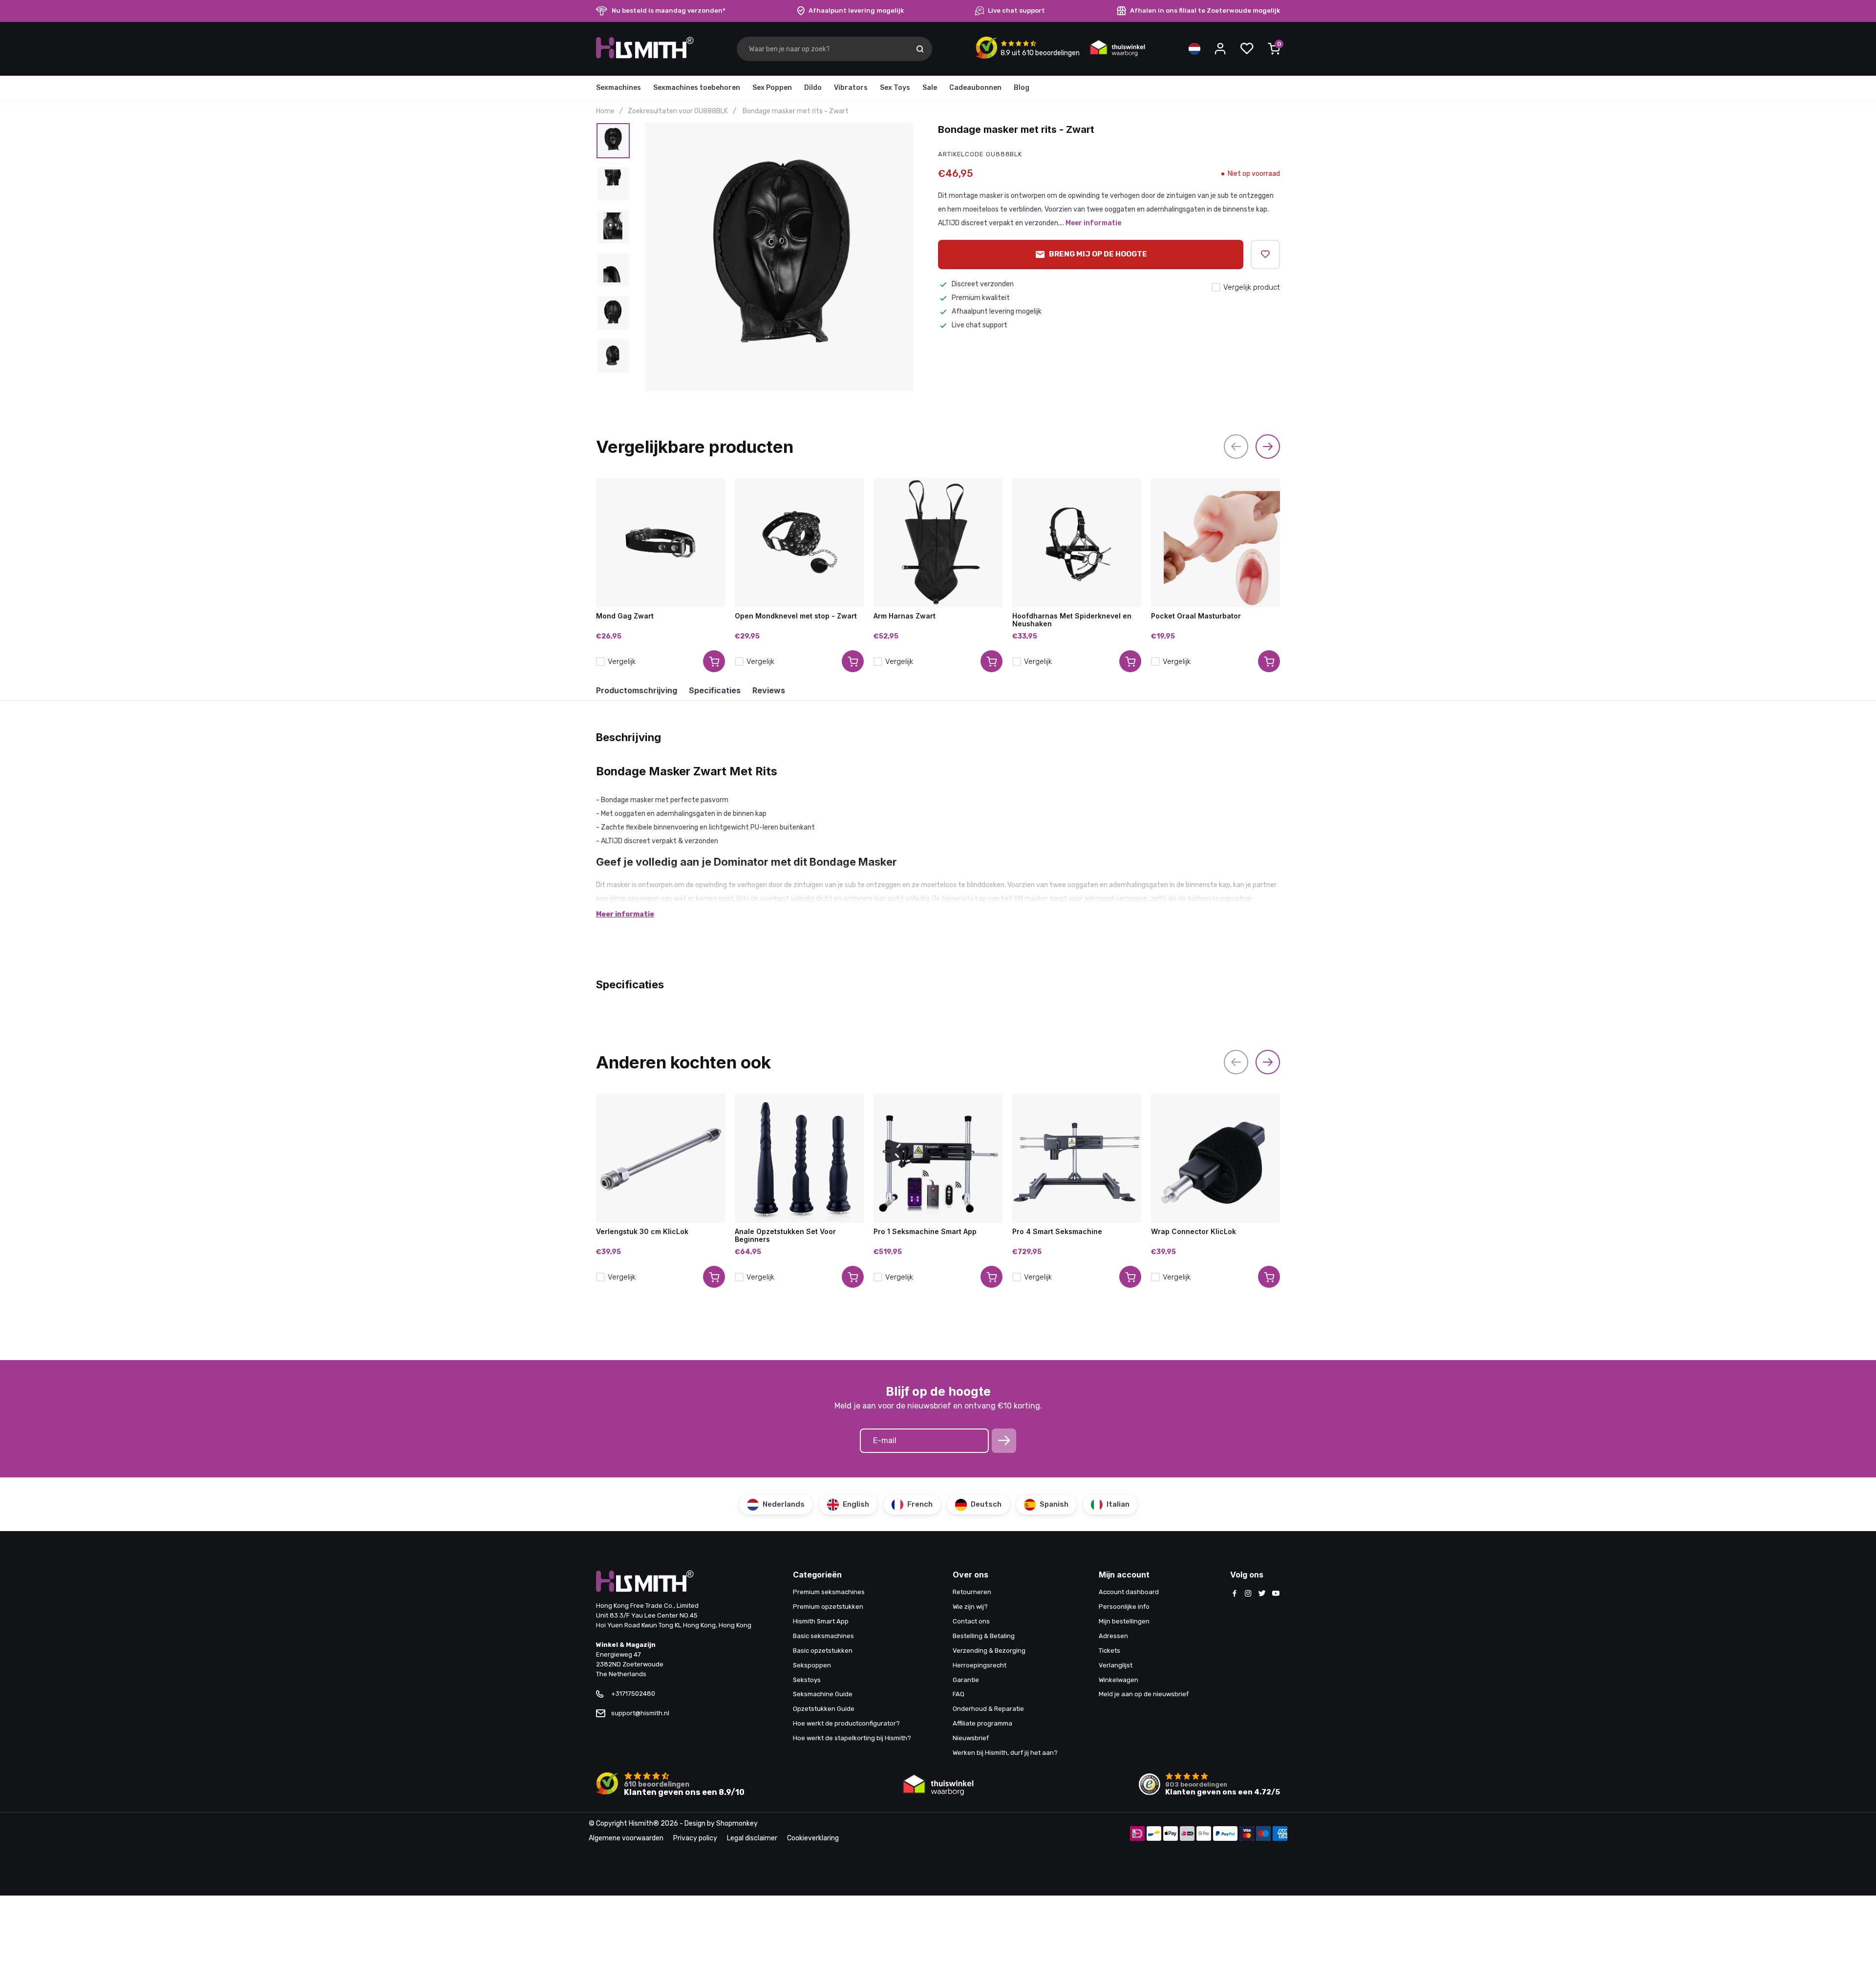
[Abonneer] (1004, 1441)
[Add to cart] (714, 661)
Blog (1022, 88)
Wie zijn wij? (970, 1607)
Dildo (813, 88)
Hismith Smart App (821, 1621)
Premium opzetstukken (828, 1607)
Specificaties (715, 690)
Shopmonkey (737, 1823)
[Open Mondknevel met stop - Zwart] (799, 543)
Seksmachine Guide (823, 1694)
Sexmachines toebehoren (697, 88)
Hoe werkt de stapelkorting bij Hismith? (852, 1738)
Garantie (966, 1680)
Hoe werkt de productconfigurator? (846, 1723)
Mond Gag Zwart (625, 616)
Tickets (1109, 1651)
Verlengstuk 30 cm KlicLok (642, 1232)
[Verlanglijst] (1247, 49)
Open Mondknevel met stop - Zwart (796, 616)
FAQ (959, 1694)
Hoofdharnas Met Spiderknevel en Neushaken (1072, 620)
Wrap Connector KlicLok (1194, 1232)
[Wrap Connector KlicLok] (1215, 1158)
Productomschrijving (637, 690)
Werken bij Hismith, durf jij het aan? (1005, 1753)
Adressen (1113, 1636)
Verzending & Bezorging (989, 1651)
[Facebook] (1235, 1594)
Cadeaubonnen (975, 88)
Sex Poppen (772, 88)
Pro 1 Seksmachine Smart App (925, 1232)
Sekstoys (807, 1680)
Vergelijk (622, 661)
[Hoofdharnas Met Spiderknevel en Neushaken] (1077, 543)
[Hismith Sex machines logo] (645, 56)
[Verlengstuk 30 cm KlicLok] (661, 1158)
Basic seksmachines (823, 1636)
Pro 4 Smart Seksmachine (1057, 1232)
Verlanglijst (1116, 1665)
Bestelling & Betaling (984, 1636)
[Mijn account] (1220, 49)
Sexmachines (618, 88)
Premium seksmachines (829, 1592)
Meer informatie (1093, 223)
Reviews (769, 690)
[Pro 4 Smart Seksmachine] (1077, 1158)
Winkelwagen (1119, 1680)
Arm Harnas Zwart (905, 616)
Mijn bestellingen (1124, 1621)
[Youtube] (1276, 1594)
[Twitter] (1262, 1594)
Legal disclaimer (752, 1838)
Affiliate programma (982, 1723)
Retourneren (972, 1592)
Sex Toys (895, 88)
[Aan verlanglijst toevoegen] (1265, 255)
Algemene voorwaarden (626, 1838)
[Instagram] (1248, 1594)
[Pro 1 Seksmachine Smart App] (938, 1158)
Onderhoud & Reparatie (988, 1709)
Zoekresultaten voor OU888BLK (678, 111)
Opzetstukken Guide (824, 1709)
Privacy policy (695, 1838)
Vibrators (851, 88)
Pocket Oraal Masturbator (1196, 616)
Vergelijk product (1252, 287)
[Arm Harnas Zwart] (938, 543)
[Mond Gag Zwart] (661, 543)
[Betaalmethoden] (1137, 1834)
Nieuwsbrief (971, 1738)
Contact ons (971, 1621)
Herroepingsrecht (980, 1665)
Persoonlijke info (1124, 1607)
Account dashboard (1129, 1592)
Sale (930, 88)
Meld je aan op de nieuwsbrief (1144, 1694)
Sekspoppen (812, 1665)
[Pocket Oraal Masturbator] (1215, 543)
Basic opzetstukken (823, 1651)
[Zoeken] (920, 49)
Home (605, 111)
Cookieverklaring (813, 1838)
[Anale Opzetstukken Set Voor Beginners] (799, 1158)
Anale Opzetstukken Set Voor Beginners (785, 1236)
